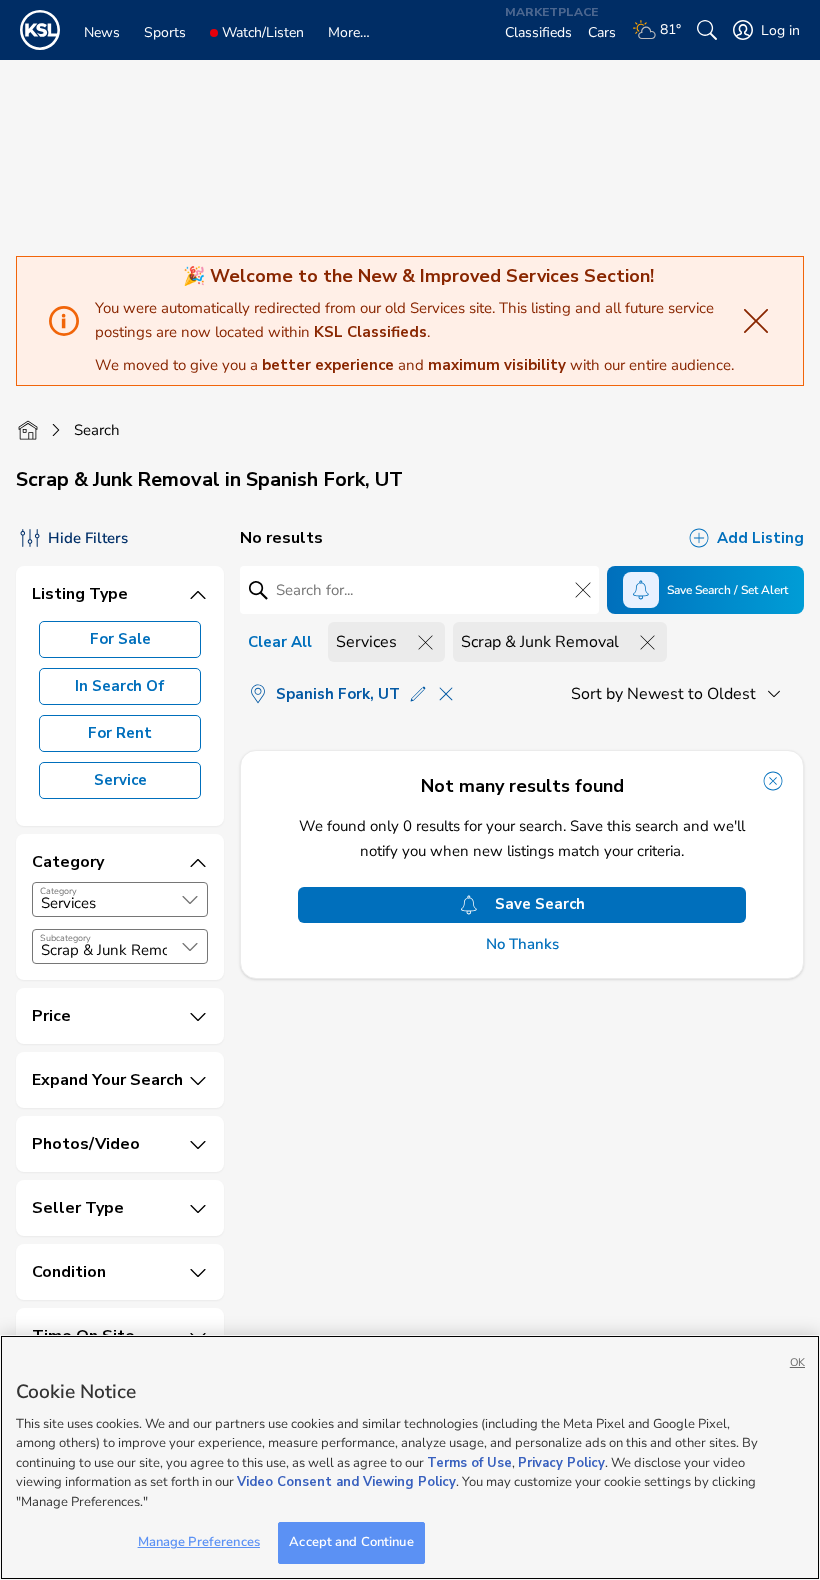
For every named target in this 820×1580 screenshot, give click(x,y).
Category (58, 891)
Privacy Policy (561, 1463)
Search (97, 430)
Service (120, 780)
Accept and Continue (351, 1542)
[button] (190, 900)
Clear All (280, 642)
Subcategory (65, 938)
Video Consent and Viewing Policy (346, 1482)
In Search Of (120, 686)
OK (797, 1362)
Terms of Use (469, 1463)
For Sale (120, 639)
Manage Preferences (199, 1542)
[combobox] (120, 899)
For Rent (120, 733)
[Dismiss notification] (773, 781)
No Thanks (522, 944)
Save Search (540, 904)
